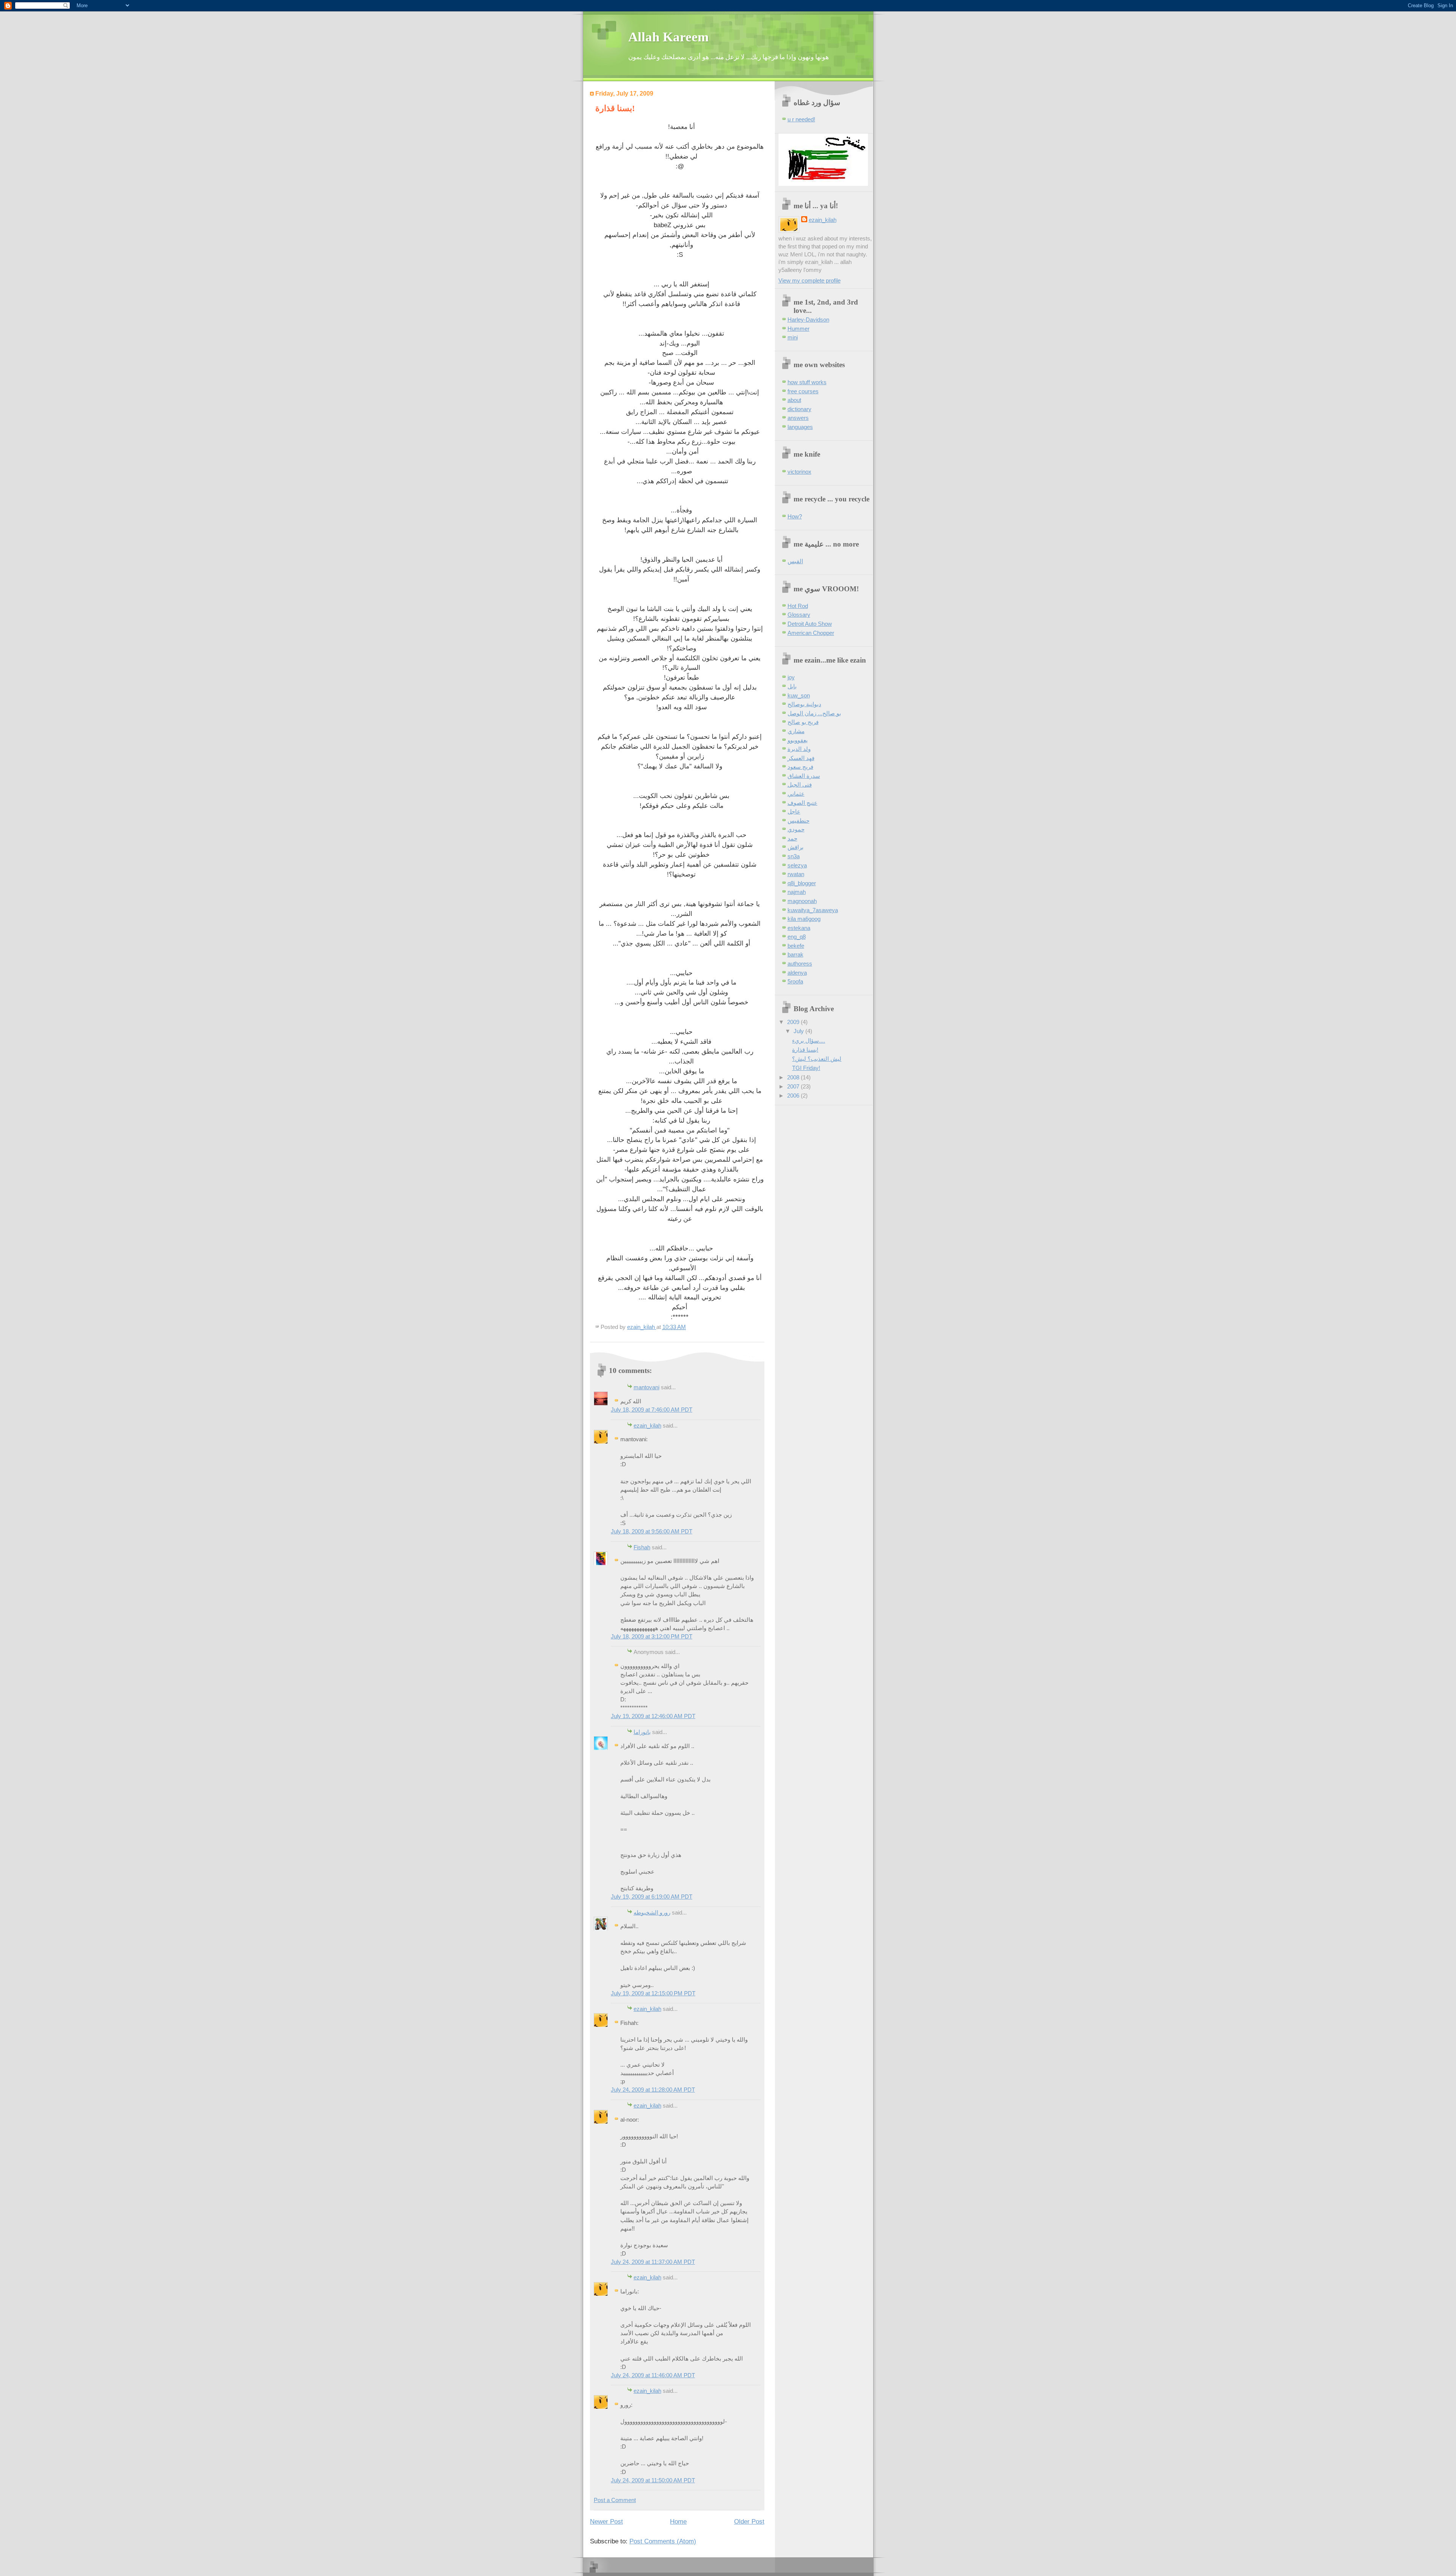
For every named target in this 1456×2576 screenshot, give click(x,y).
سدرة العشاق (804, 776)
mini (793, 338)
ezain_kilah (647, 1426)
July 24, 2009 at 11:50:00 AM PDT (653, 2480)
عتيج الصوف (803, 803)
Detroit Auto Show (810, 624)
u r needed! (801, 119)
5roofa (795, 982)
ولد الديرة (799, 749)
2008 (794, 1078)
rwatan (796, 874)
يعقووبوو (798, 740)
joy (791, 677)
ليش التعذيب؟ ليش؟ (817, 1059)
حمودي (796, 829)
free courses (803, 391)
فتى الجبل (800, 785)
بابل (792, 686)
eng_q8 (797, 937)
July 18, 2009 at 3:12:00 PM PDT (652, 1637)
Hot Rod (798, 606)
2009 (794, 1022)
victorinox (799, 472)
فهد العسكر (801, 758)
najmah (797, 892)
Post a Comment (615, 2500)
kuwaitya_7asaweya (813, 910)
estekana (799, 928)
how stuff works (807, 382)
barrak (795, 955)
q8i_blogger (802, 883)
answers (798, 418)
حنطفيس (799, 821)
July (799, 1031)
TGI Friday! (806, 1068)
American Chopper (811, 633)
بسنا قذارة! (805, 1050)
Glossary (799, 615)
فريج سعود (800, 767)
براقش (795, 847)
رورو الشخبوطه (652, 1913)
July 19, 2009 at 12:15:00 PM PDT (653, 1993)
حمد (792, 839)
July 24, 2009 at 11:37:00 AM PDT (653, 2262)
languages (800, 427)
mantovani (646, 1387)
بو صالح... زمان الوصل (814, 713)
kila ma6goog (804, 919)
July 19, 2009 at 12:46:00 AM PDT (653, 1716)
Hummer (799, 329)
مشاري (796, 731)
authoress (800, 964)
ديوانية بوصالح (804, 704)
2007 (794, 1087)
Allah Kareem (668, 37)
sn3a (794, 856)
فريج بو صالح (803, 722)
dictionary (799, 409)
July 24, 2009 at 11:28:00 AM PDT (653, 2090)
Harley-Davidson (808, 320)
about (794, 400)
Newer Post (606, 2521)
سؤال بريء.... (809, 1041)
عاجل (794, 812)
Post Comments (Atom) (663, 2541)
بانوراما (642, 1732)
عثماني (796, 794)
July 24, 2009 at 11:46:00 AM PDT (653, 2375)
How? (795, 517)
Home (678, 2521)
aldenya (797, 973)
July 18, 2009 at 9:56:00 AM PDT (652, 1531)
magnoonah (802, 901)
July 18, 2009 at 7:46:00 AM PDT (652, 1410)
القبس (795, 561)
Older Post (749, 2521)
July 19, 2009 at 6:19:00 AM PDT (652, 1897)
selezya (797, 865)
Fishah (642, 1547)
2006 (794, 1096)
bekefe (796, 946)
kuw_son (799, 696)
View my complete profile (810, 281)
